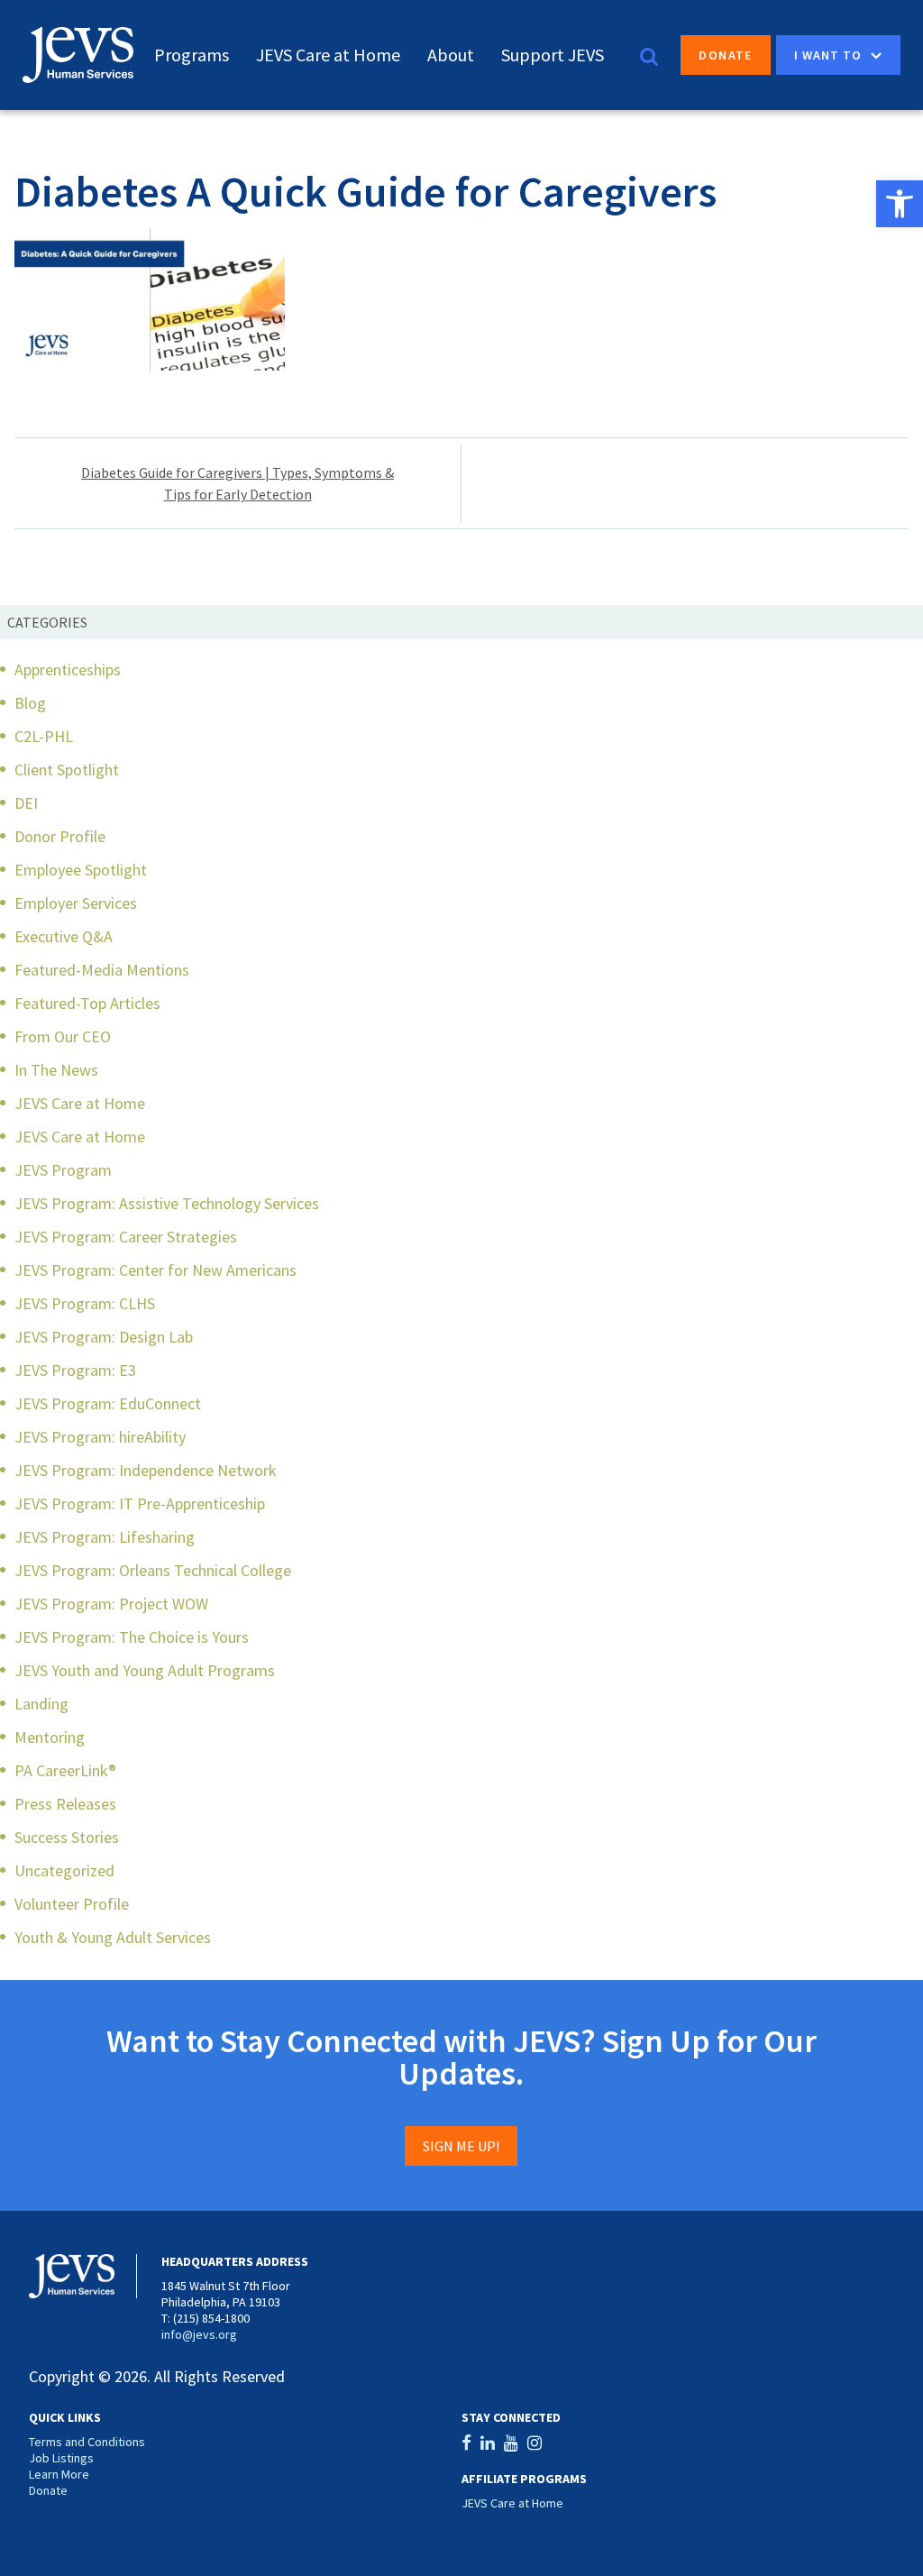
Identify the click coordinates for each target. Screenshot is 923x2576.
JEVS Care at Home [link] (328, 55)
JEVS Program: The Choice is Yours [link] (132, 1637)
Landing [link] (41, 1704)
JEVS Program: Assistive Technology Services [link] (167, 1203)
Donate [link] (725, 55)
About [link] (451, 55)
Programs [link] (192, 55)
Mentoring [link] (50, 1737)
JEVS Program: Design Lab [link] (104, 1337)
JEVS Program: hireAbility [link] (100, 1437)
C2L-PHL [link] (44, 736)
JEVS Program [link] (63, 1170)
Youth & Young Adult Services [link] (113, 1937)
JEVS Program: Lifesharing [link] (105, 1537)
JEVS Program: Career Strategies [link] (126, 1237)
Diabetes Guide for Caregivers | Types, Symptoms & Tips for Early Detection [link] (238, 483)
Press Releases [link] (65, 1804)
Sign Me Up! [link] (461, 2146)
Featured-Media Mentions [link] (102, 970)
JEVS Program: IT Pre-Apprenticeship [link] (140, 1503)
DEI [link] (26, 803)
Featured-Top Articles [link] (87, 1003)
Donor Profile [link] (60, 836)
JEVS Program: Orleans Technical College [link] (153, 1570)
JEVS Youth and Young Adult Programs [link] (145, 1670)
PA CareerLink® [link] (65, 1770)
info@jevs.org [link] (199, 2334)
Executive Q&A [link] (64, 936)
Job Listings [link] (61, 2458)
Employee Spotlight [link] (81, 870)
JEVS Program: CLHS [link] (85, 1303)
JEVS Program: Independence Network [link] (146, 1470)
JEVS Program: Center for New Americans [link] (155, 1270)
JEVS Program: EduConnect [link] (108, 1403)
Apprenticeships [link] (68, 669)
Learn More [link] (59, 2474)
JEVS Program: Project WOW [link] (111, 1604)
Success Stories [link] (67, 1837)
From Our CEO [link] (63, 1036)
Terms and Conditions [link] (87, 2442)
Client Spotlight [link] (67, 770)
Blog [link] (30, 703)
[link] (900, 204)
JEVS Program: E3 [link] (75, 1370)
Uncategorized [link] (64, 1870)
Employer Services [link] (76, 903)
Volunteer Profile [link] (72, 1904)
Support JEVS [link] (553, 55)
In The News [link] (56, 1070)
